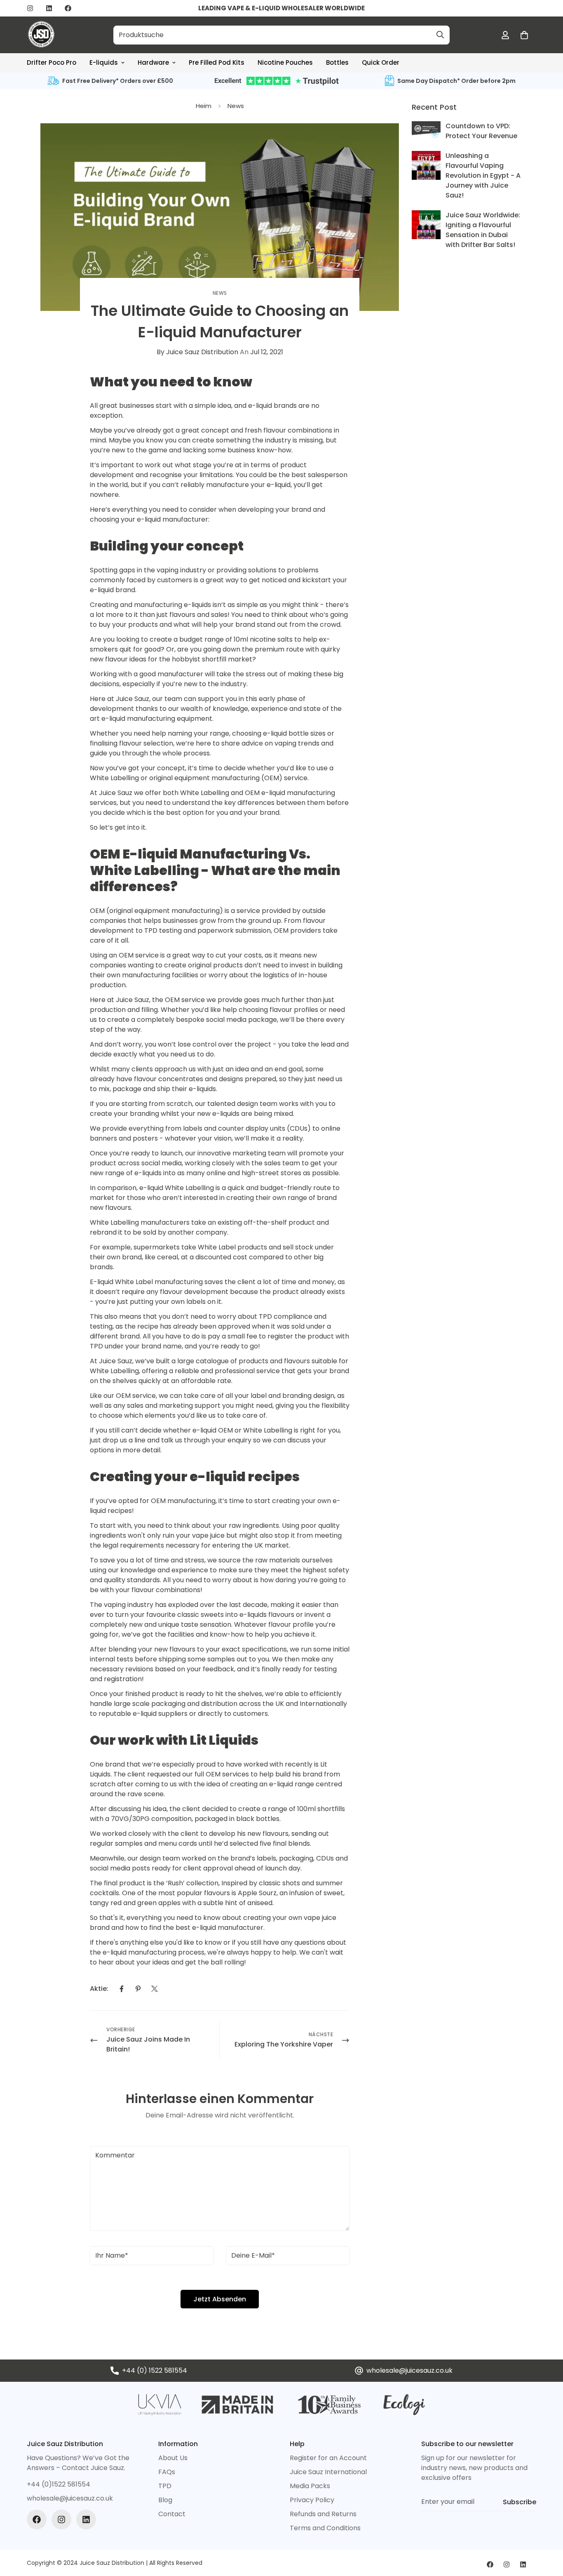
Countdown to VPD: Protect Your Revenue (481, 131)
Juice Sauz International (328, 2472)
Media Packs (310, 2486)
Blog (165, 2500)
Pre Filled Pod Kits (217, 62)
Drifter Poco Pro (52, 62)
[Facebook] (68, 8)
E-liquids (104, 62)
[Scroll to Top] (547, 2531)
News (236, 106)
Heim (204, 106)
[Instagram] (30, 8)
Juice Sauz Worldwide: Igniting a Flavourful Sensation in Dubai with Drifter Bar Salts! (483, 230)
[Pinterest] (138, 1989)
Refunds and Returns (323, 2514)
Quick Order (381, 62)
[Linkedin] (49, 8)
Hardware (153, 62)
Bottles (337, 62)
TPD (165, 2486)
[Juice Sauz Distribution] (41, 35)
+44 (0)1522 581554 (59, 2484)
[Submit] (440, 35)
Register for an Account (328, 2458)
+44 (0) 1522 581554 (155, 2370)
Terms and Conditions (325, 2528)
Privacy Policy (312, 2500)
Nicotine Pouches (285, 62)
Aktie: (99, 1989)
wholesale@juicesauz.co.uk (409, 2370)
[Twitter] (155, 1989)
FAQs (167, 2472)
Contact (172, 2514)
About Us (173, 2458)
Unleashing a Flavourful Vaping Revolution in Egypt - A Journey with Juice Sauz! (483, 175)
